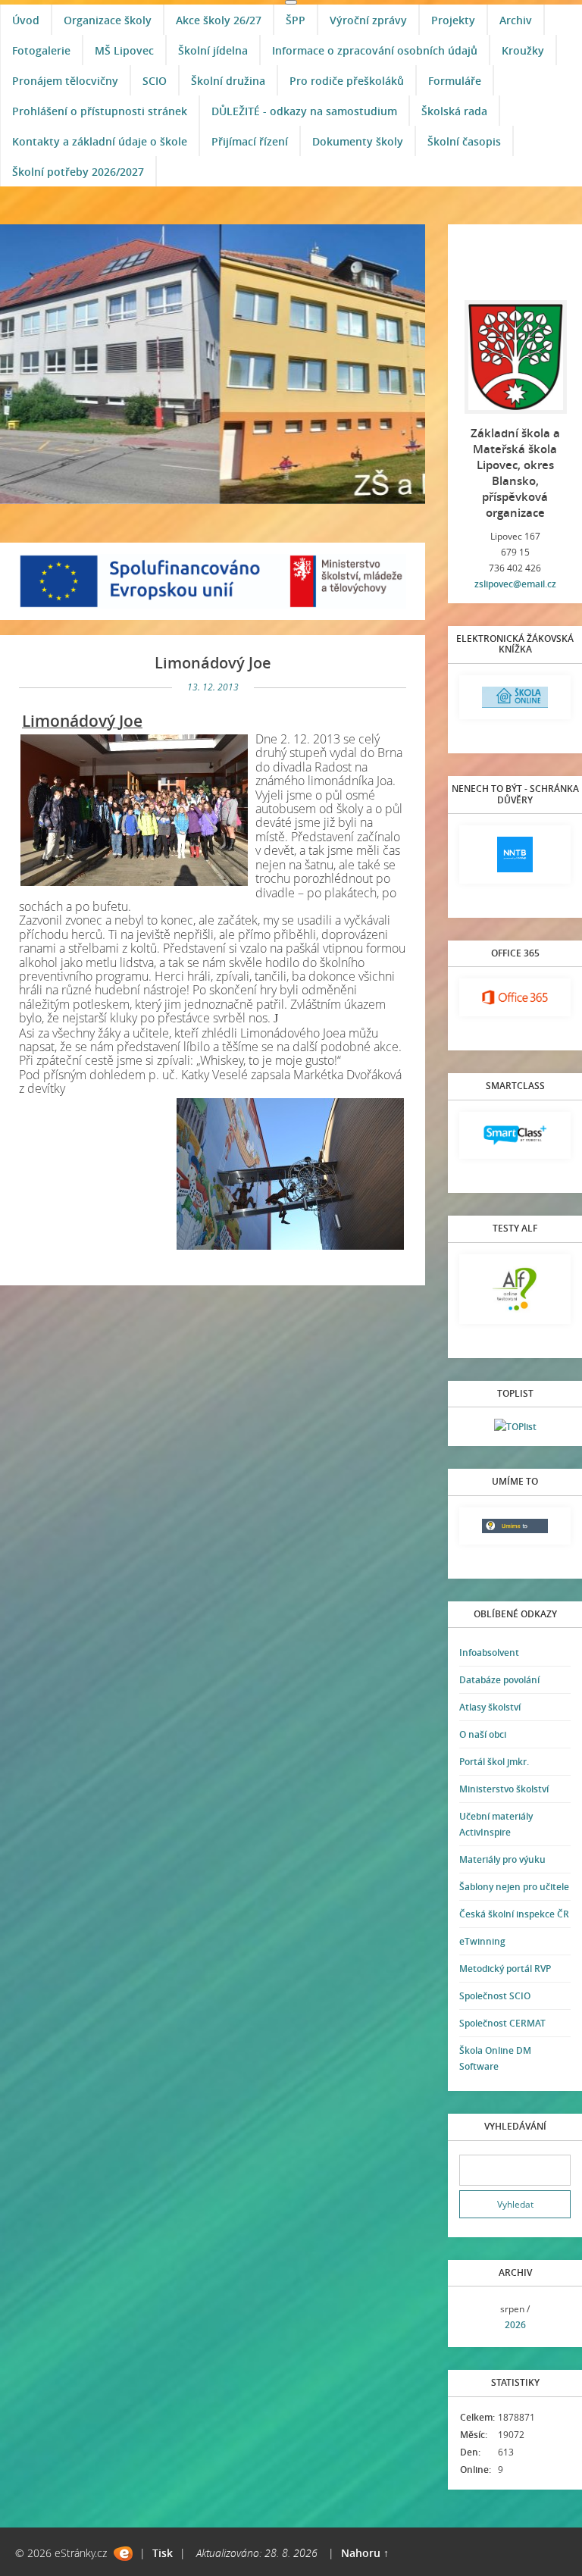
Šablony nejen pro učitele (514, 1887)
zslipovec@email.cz (515, 584)
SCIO (155, 81)
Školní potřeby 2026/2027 (78, 172)
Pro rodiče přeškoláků (347, 81)
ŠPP (296, 20)
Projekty (453, 20)
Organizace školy (108, 20)
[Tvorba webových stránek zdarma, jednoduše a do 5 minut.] (123, 2554)
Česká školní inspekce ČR (514, 1914)
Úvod (26, 20)
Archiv (516, 20)
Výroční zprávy (368, 20)
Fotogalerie (41, 50)
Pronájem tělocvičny (65, 81)
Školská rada (454, 111)
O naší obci (483, 1734)
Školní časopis (464, 141)
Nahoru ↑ (365, 2553)
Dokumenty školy (358, 141)
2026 (515, 2325)
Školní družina (228, 81)
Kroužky (523, 50)
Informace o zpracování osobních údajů (375, 50)
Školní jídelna (213, 50)
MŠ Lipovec (124, 50)
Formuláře (455, 81)
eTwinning (482, 1941)
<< (476, 2317)
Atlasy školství (490, 1707)
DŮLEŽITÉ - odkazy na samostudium (304, 111)
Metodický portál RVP (505, 1969)
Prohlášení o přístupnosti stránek (100, 111)
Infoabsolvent (489, 1653)
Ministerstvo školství (504, 1789)
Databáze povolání (499, 1680)
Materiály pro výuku (502, 1859)
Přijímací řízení (250, 141)
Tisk (163, 2553)
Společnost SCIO (495, 1996)
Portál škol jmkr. (494, 1762)
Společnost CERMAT (502, 2023)
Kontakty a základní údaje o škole (100, 141)
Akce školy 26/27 (219, 20)
